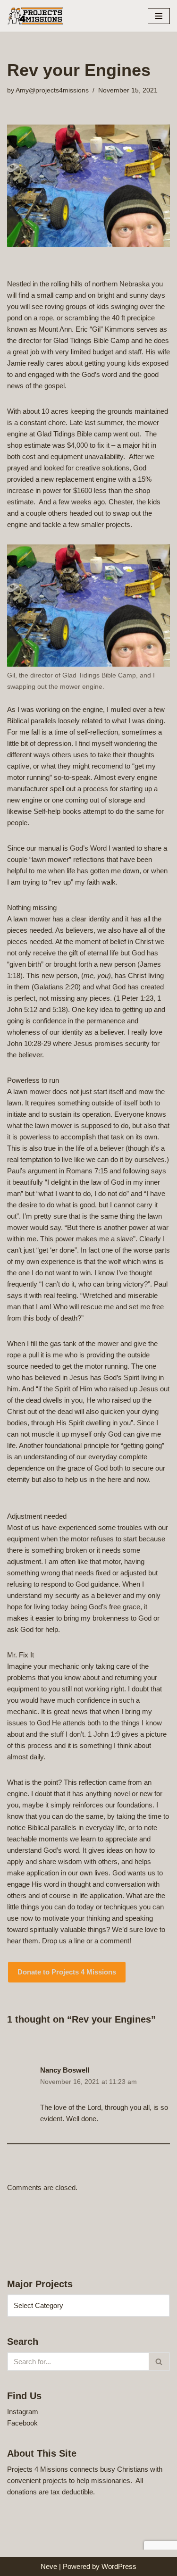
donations (22, 2492)
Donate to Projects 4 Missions (67, 1972)
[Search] (159, 2362)
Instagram (23, 2412)
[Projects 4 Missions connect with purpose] (35, 16)
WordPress (119, 2566)
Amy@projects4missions (52, 90)
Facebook (22, 2423)
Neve (49, 2566)
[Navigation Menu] (159, 16)
